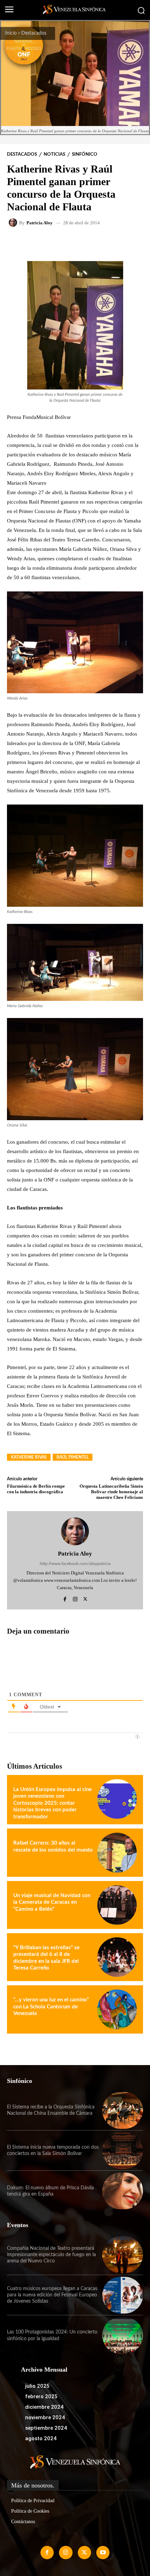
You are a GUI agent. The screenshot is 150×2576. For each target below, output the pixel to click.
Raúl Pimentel (73, 1457)
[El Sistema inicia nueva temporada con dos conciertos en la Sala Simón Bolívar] (123, 2151)
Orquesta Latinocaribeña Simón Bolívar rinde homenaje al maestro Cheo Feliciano (111, 1491)
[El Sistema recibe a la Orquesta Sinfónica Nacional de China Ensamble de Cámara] (123, 2110)
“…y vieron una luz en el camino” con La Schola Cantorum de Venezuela (51, 2007)
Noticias (54, 155)
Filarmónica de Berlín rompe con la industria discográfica (36, 1489)
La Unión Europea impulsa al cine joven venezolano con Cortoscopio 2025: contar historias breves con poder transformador (52, 1803)
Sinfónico (85, 155)
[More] (96, 243)
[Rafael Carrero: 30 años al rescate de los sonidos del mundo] (117, 1852)
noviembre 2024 (45, 2417)
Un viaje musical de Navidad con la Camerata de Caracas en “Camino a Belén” (52, 1902)
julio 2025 (37, 2386)
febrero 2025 (41, 2396)
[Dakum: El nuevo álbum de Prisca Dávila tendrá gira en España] (123, 2191)
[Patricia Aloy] (14, 223)
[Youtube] (103, 2553)
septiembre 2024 (46, 2428)
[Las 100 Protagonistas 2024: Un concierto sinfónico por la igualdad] (123, 2335)
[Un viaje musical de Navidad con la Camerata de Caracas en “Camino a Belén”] (117, 1905)
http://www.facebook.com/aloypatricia (75, 1564)
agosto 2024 (41, 2438)
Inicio (11, 33)
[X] (85, 1598)
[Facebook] (65, 1598)
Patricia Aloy (40, 223)
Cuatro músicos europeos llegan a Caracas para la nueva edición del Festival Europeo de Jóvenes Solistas (52, 2295)
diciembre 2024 (44, 2407)
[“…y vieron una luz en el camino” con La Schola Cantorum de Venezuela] (117, 2009)
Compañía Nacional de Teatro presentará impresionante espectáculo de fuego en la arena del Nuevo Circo (51, 2255)
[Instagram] (75, 1598)
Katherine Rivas (29, 1457)
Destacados (34, 33)
